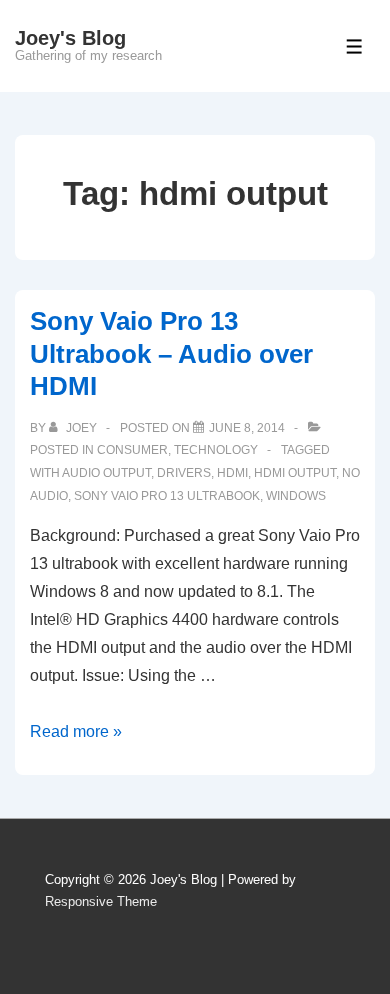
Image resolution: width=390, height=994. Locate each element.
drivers (184, 473)
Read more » (76, 731)
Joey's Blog (70, 38)
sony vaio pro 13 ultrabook (167, 496)
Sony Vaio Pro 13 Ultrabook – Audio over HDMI (171, 353)
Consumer (132, 450)
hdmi (232, 473)
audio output (106, 473)
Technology (216, 450)
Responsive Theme (101, 901)
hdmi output (295, 473)
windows (296, 496)
